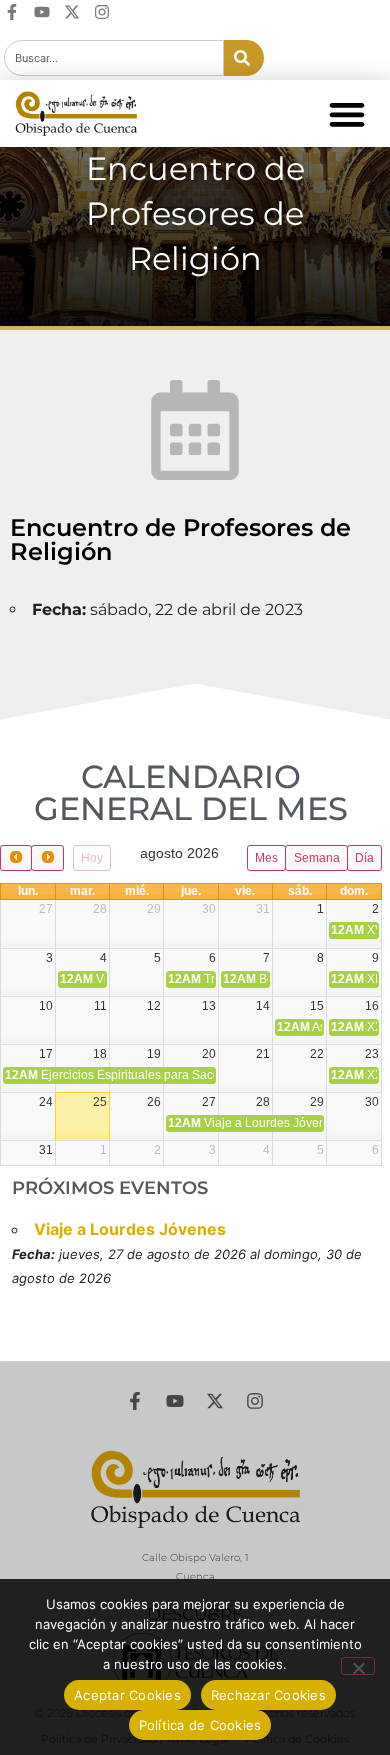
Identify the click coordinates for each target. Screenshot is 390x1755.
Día (364, 858)
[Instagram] (102, 12)
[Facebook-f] (12, 12)
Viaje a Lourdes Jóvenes (130, 1229)
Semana (317, 858)
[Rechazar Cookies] (358, 1666)
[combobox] (114, 58)
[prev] (16, 857)
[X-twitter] (72, 12)
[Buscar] (244, 58)
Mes (266, 858)
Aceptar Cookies (127, 1695)
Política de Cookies (200, 1725)
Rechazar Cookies (268, 1695)
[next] (47, 857)
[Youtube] (42, 12)
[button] (346, 113)
